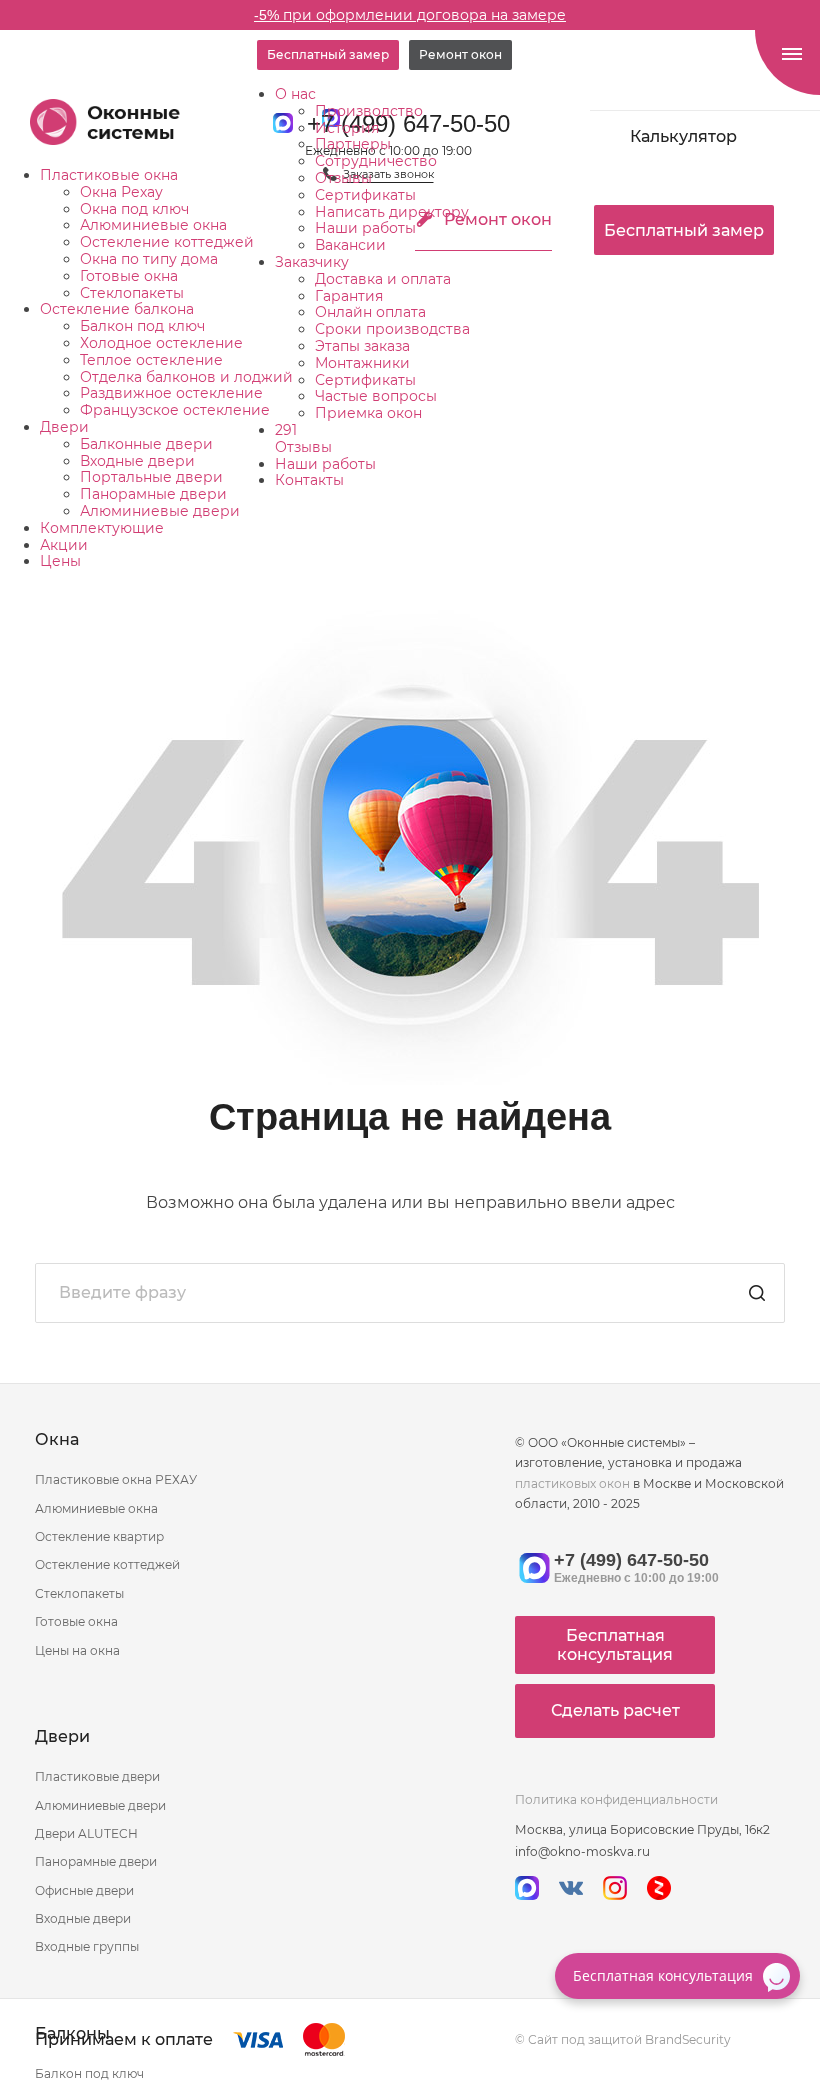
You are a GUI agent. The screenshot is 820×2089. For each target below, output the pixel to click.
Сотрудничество (376, 161)
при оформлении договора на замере (410, 15)
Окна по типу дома (149, 259)
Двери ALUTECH (86, 1833)
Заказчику (312, 262)
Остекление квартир (99, 1536)
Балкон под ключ (142, 326)
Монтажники (362, 363)
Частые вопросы (376, 396)
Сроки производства (392, 329)
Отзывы (343, 178)
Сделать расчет (615, 1710)
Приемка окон (368, 413)
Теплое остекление (151, 360)
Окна (57, 1439)
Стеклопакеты (132, 293)
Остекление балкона (117, 309)
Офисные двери (84, 1890)
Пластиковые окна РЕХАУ (116, 1479)
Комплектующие (102, 528)
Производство (369, 111)
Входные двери (137, 461)
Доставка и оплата (383, 279)
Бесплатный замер (328, 54)
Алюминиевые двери (160, 511)
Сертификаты (365, 195)
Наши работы (365, 228)
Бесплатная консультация (615, 1645)
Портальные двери (151, 477)
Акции (64, 545)
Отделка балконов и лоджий (186, 377)
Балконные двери (146, 444)
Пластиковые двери (97, 1776)
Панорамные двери (153, 494)
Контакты (309, 480)
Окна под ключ (134, 209)
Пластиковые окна (109, 175)
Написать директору (392, 212)
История (347, 128)
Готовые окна (129, 276)
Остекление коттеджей (167, 242)
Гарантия (349, 296)
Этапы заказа (362, 346)
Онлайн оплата (370, 312)
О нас (295, 94)
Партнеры (353, 144)
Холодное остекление (161, 343)
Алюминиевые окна (153, 225)
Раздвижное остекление (171, 393)
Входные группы (87, 1946)
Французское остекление (175, 410)
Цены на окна (77, 1650)
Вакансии (350, 245)
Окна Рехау (121, 192)
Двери (64, 427)
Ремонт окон (460, 54)
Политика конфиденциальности (616, 1799)
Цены (60, 561)
